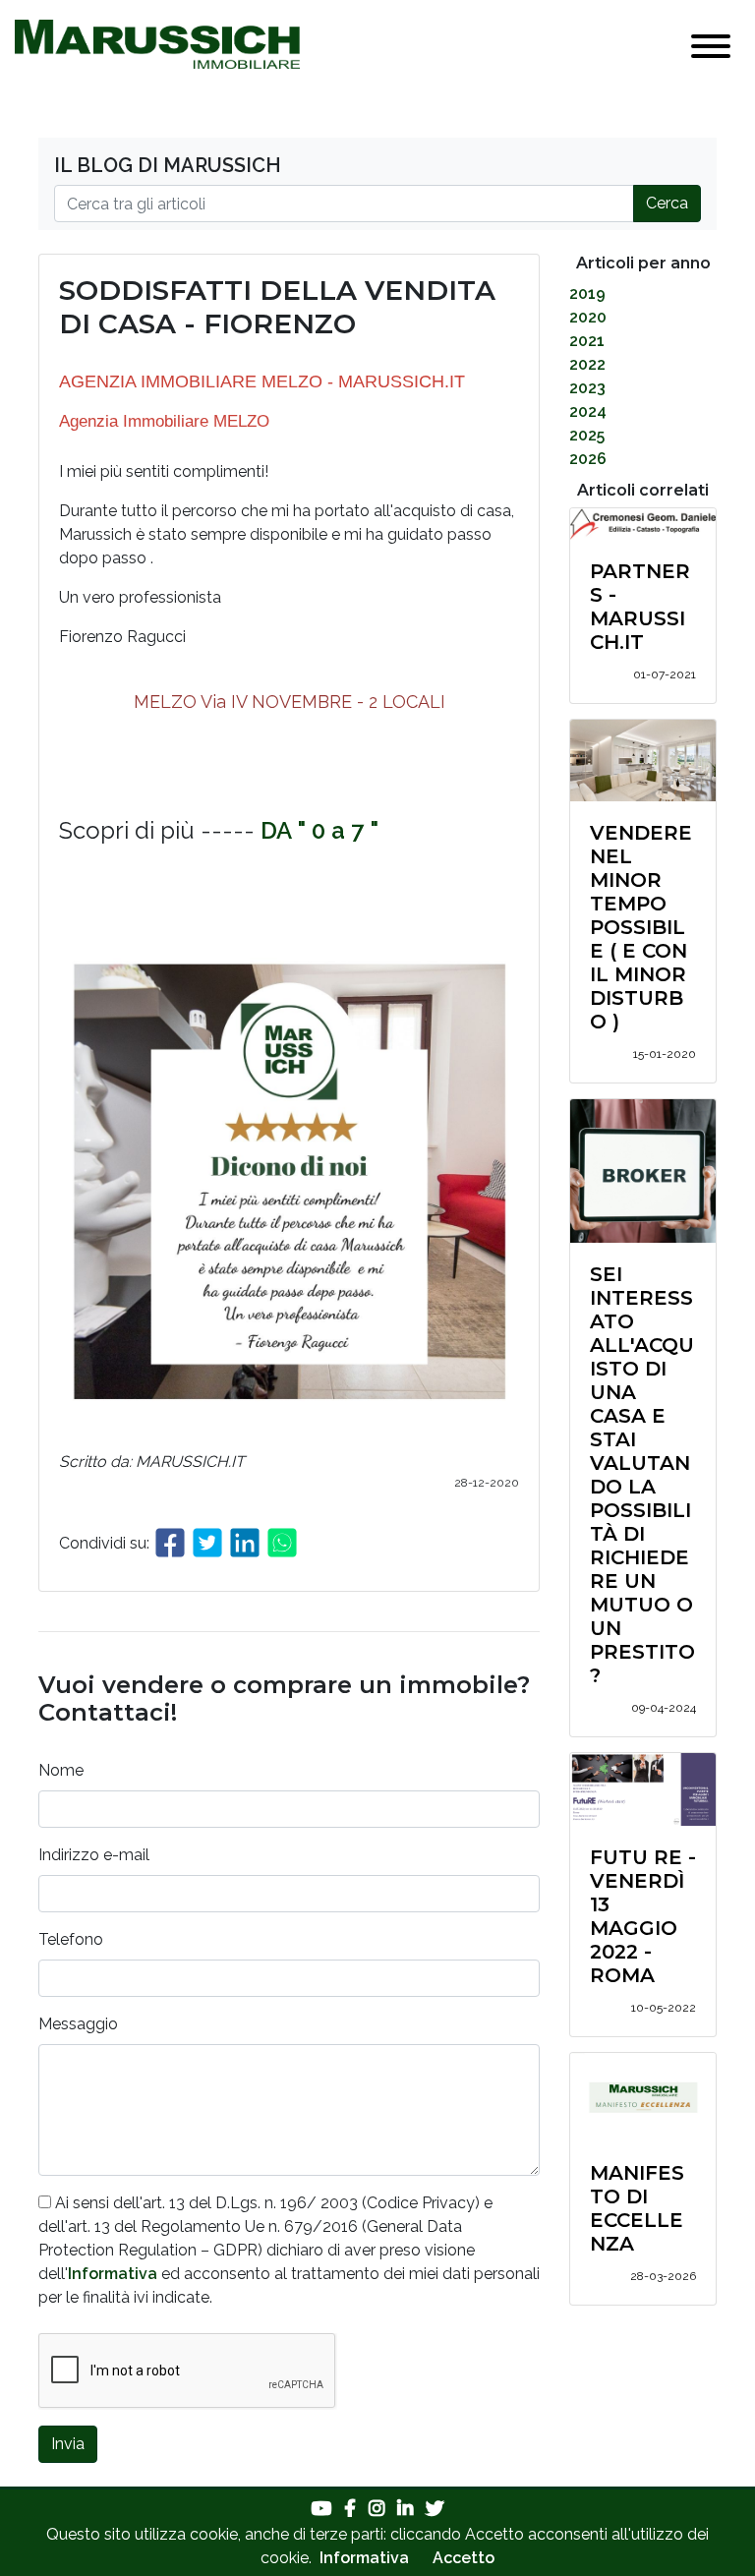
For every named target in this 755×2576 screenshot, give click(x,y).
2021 (587, 341)
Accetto (464, 2558)
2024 (588, 411)
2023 (587, 388)
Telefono (71, 1939)
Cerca (667, 203)
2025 (587, 435)
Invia (68, 2444)
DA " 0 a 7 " (319, 830)
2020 (588, 317)
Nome (61, 1770)
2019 (587, 293)
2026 (588, 459)
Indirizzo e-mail (94, 1855)
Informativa (113, 2274)
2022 (587, 364)
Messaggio (78, 2024)
